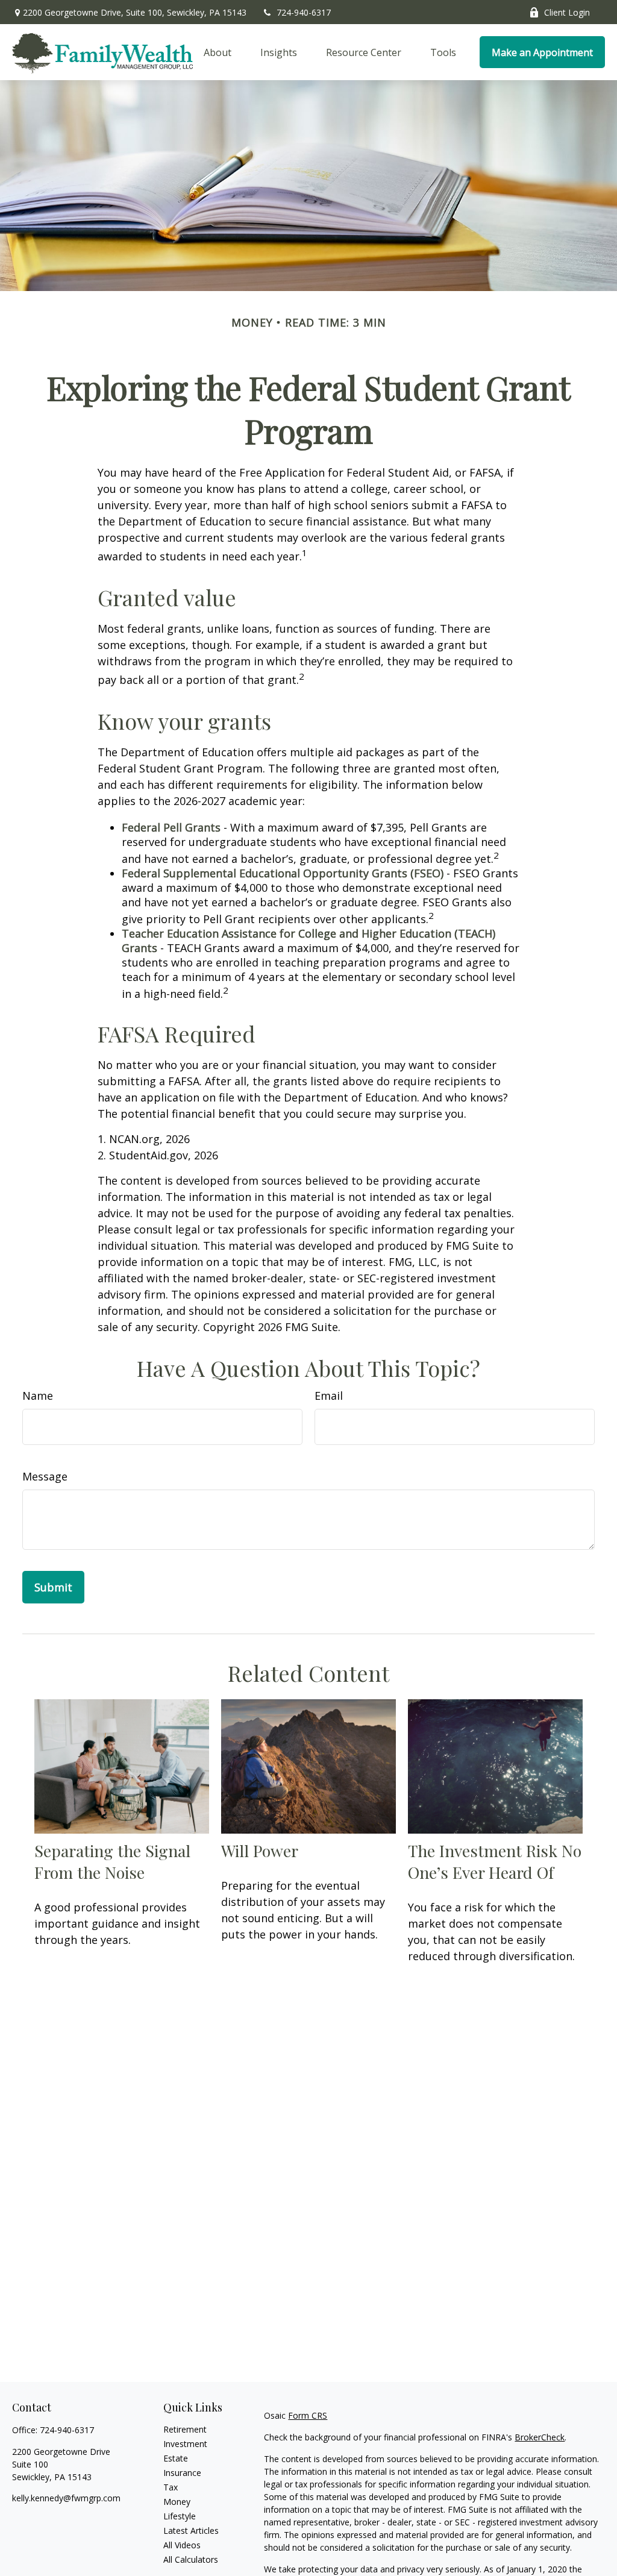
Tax (171, 2487)
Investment (185, 2444)
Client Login (567, 12)
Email (329, 1396)
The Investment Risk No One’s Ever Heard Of (495, 1861)
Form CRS (308, 2415)
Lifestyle (180, 2516)
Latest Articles (191, 2531)
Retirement (185, 2429)
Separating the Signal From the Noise (112, 1861)
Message (45, 1476)
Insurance (182, 2473)
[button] (218, 52)
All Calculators (191, 2559)
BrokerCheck (540, 2437)
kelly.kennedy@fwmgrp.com (66, 2498)
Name (38, 1396)
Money (177, 2502)
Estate (176, 2458)
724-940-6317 (304, 12)
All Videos (182, 2545)
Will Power (260, 1851)
